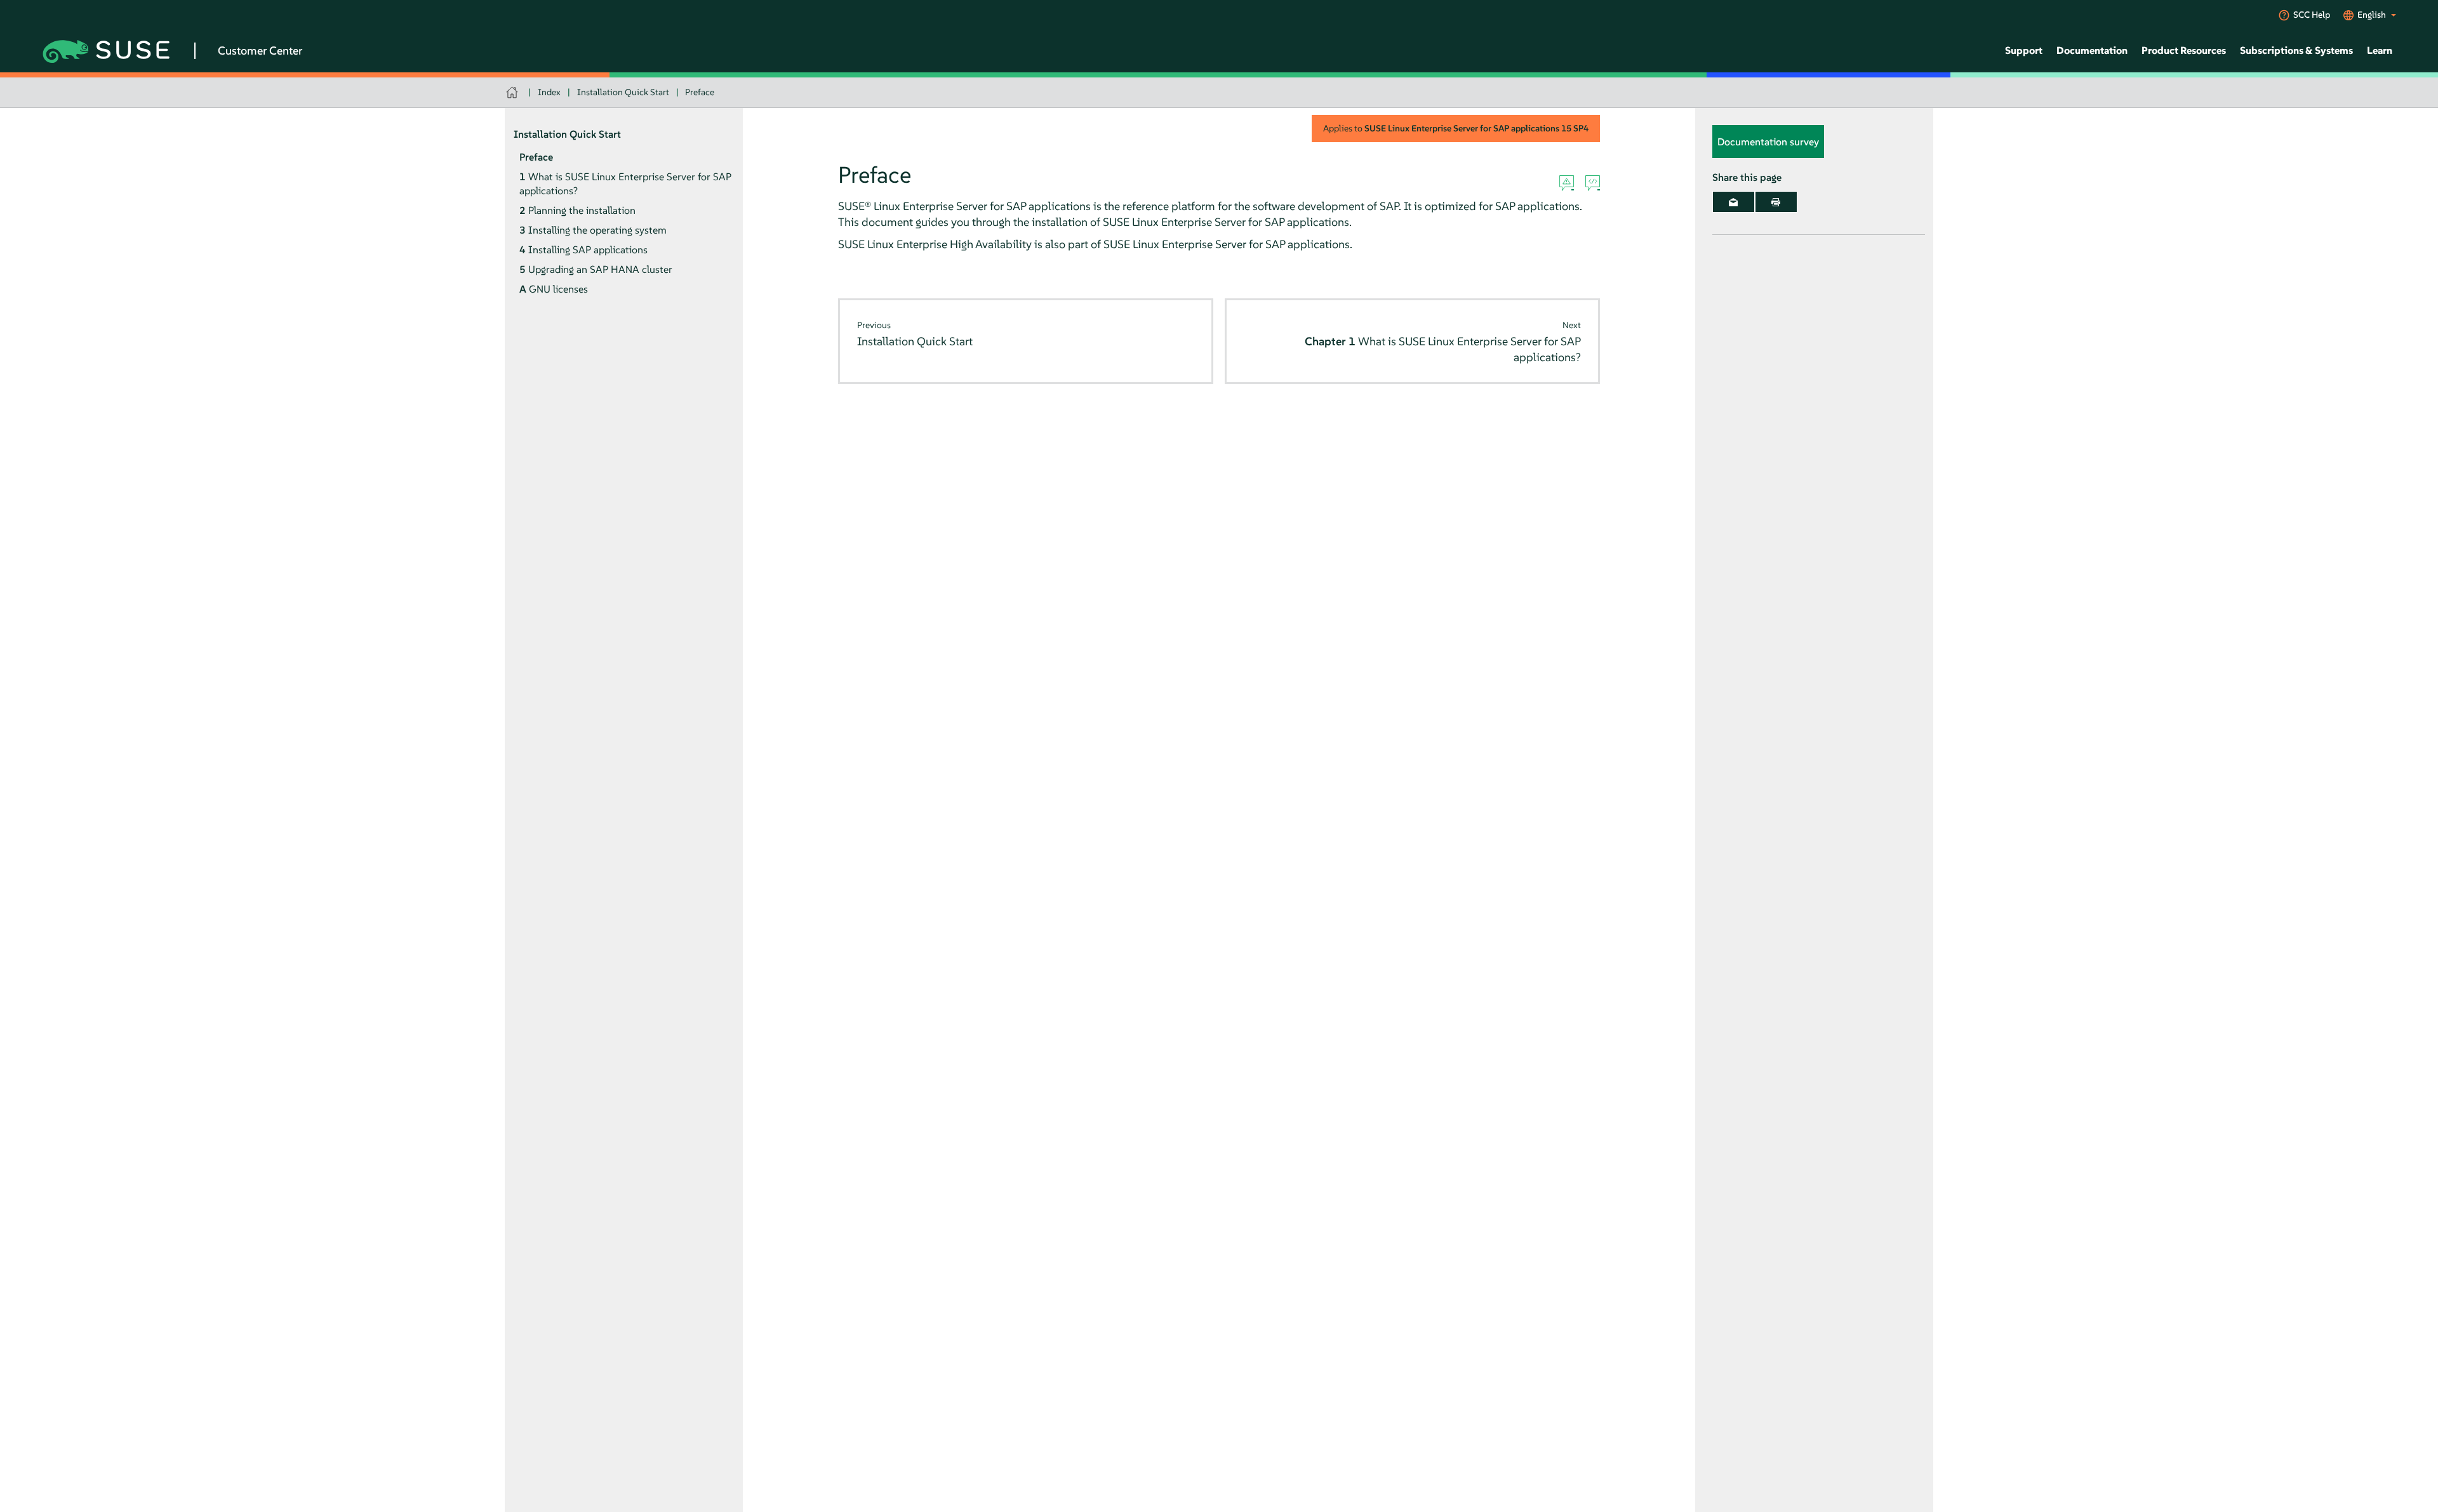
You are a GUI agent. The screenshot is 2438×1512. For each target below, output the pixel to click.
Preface (700, 92)
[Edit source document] (1593, 183)
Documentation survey (1768, 142)
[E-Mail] (1734, 202)
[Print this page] (1776, 202)
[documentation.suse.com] (513, 92)
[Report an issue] (1567, 183)
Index (549, 92)
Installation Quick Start (623, 92)
